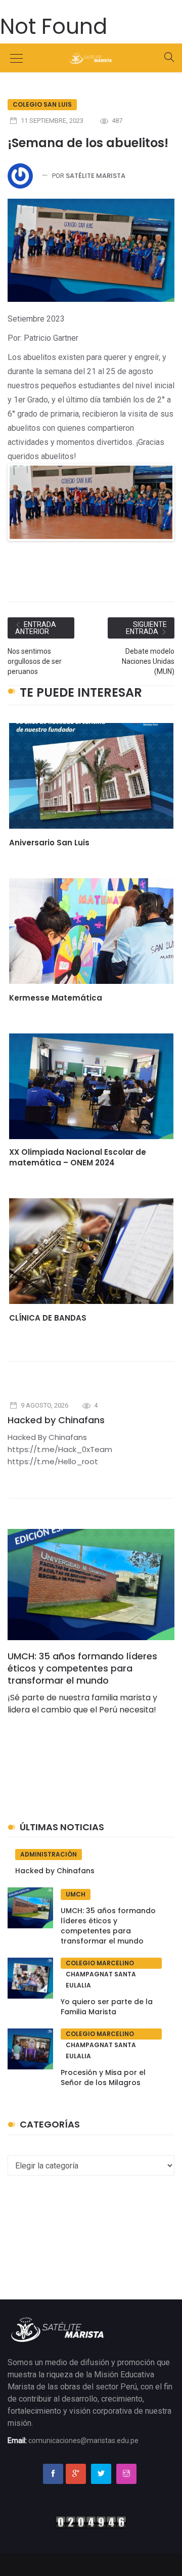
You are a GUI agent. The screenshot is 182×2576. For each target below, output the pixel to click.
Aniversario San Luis (49, 843)
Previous (25, 512)
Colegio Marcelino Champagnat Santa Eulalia (101, 1964)
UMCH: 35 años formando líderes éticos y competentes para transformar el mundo (82, 1668)
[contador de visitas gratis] (91, 2521)
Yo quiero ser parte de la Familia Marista (107, 2007)
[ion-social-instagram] (126, 2474)
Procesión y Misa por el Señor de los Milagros (103, 2077)
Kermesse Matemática (56, 998)
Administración (49, 1854)
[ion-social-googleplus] (76, 2474)
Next (159, 512)
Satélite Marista (96, 176)
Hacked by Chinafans (56, 1420)
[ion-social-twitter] (101, 2474)
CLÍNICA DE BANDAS (48, 1318)
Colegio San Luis (42, 104)
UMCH (76, 1894)
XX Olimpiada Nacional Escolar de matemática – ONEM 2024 (78, 1157)
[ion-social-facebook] (53, 2474)
